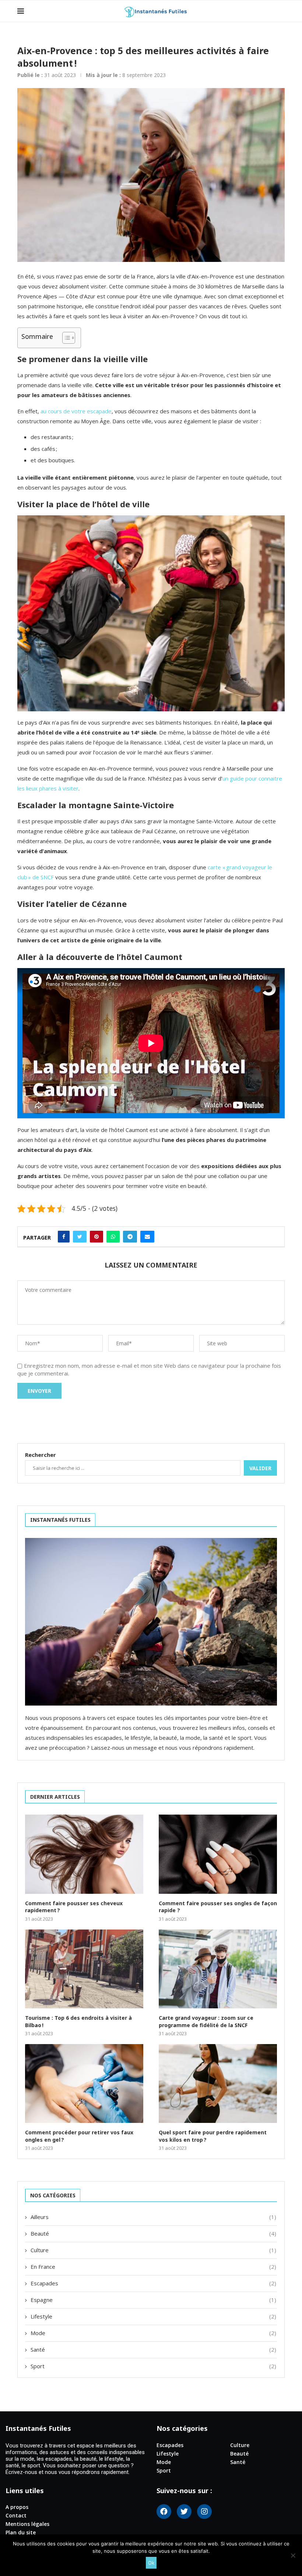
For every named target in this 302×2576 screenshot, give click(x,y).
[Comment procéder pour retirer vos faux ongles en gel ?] (84, 2083)
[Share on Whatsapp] (113, 1237)
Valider (260, 1468)
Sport (153, 2366)
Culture (153, 2250)
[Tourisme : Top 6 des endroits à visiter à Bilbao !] (84, 1969)
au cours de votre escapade (76, 411)
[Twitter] (184, 2512)
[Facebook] (164, 2512)
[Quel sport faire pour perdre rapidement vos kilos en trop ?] (218, 2083)
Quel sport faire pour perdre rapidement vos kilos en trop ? (213, 2136)
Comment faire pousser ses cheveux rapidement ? (74, 1907)
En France (153, 2267)
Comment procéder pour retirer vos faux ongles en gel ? (79, 2136)
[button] (65, 338)
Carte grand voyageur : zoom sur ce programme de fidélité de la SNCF (206, 2021)
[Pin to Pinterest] (96, 1237)
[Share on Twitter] (80, 1237)
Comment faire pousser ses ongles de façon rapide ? (218, 1907)
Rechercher (41, 1455)
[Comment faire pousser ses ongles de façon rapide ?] (218, 1854)
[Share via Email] (147, 1237)
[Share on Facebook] (64, 1237)
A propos (17, 2507)
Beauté (153, 2233)
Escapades (153, 2283)
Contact (16, 2516)
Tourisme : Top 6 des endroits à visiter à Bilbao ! (78, 2021)
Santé (153, 2349)
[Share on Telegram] (130, 1237)
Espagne (153, 2300)
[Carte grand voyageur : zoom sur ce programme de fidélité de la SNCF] (218, 1969)
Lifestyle (153, 2316)
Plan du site (21, 2533)
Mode (153, 2333)
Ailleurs (153, 2217)
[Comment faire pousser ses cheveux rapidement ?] (84, 1854)
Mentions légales (27, 2524)
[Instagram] (204, 2512)
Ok (151, 2563)
